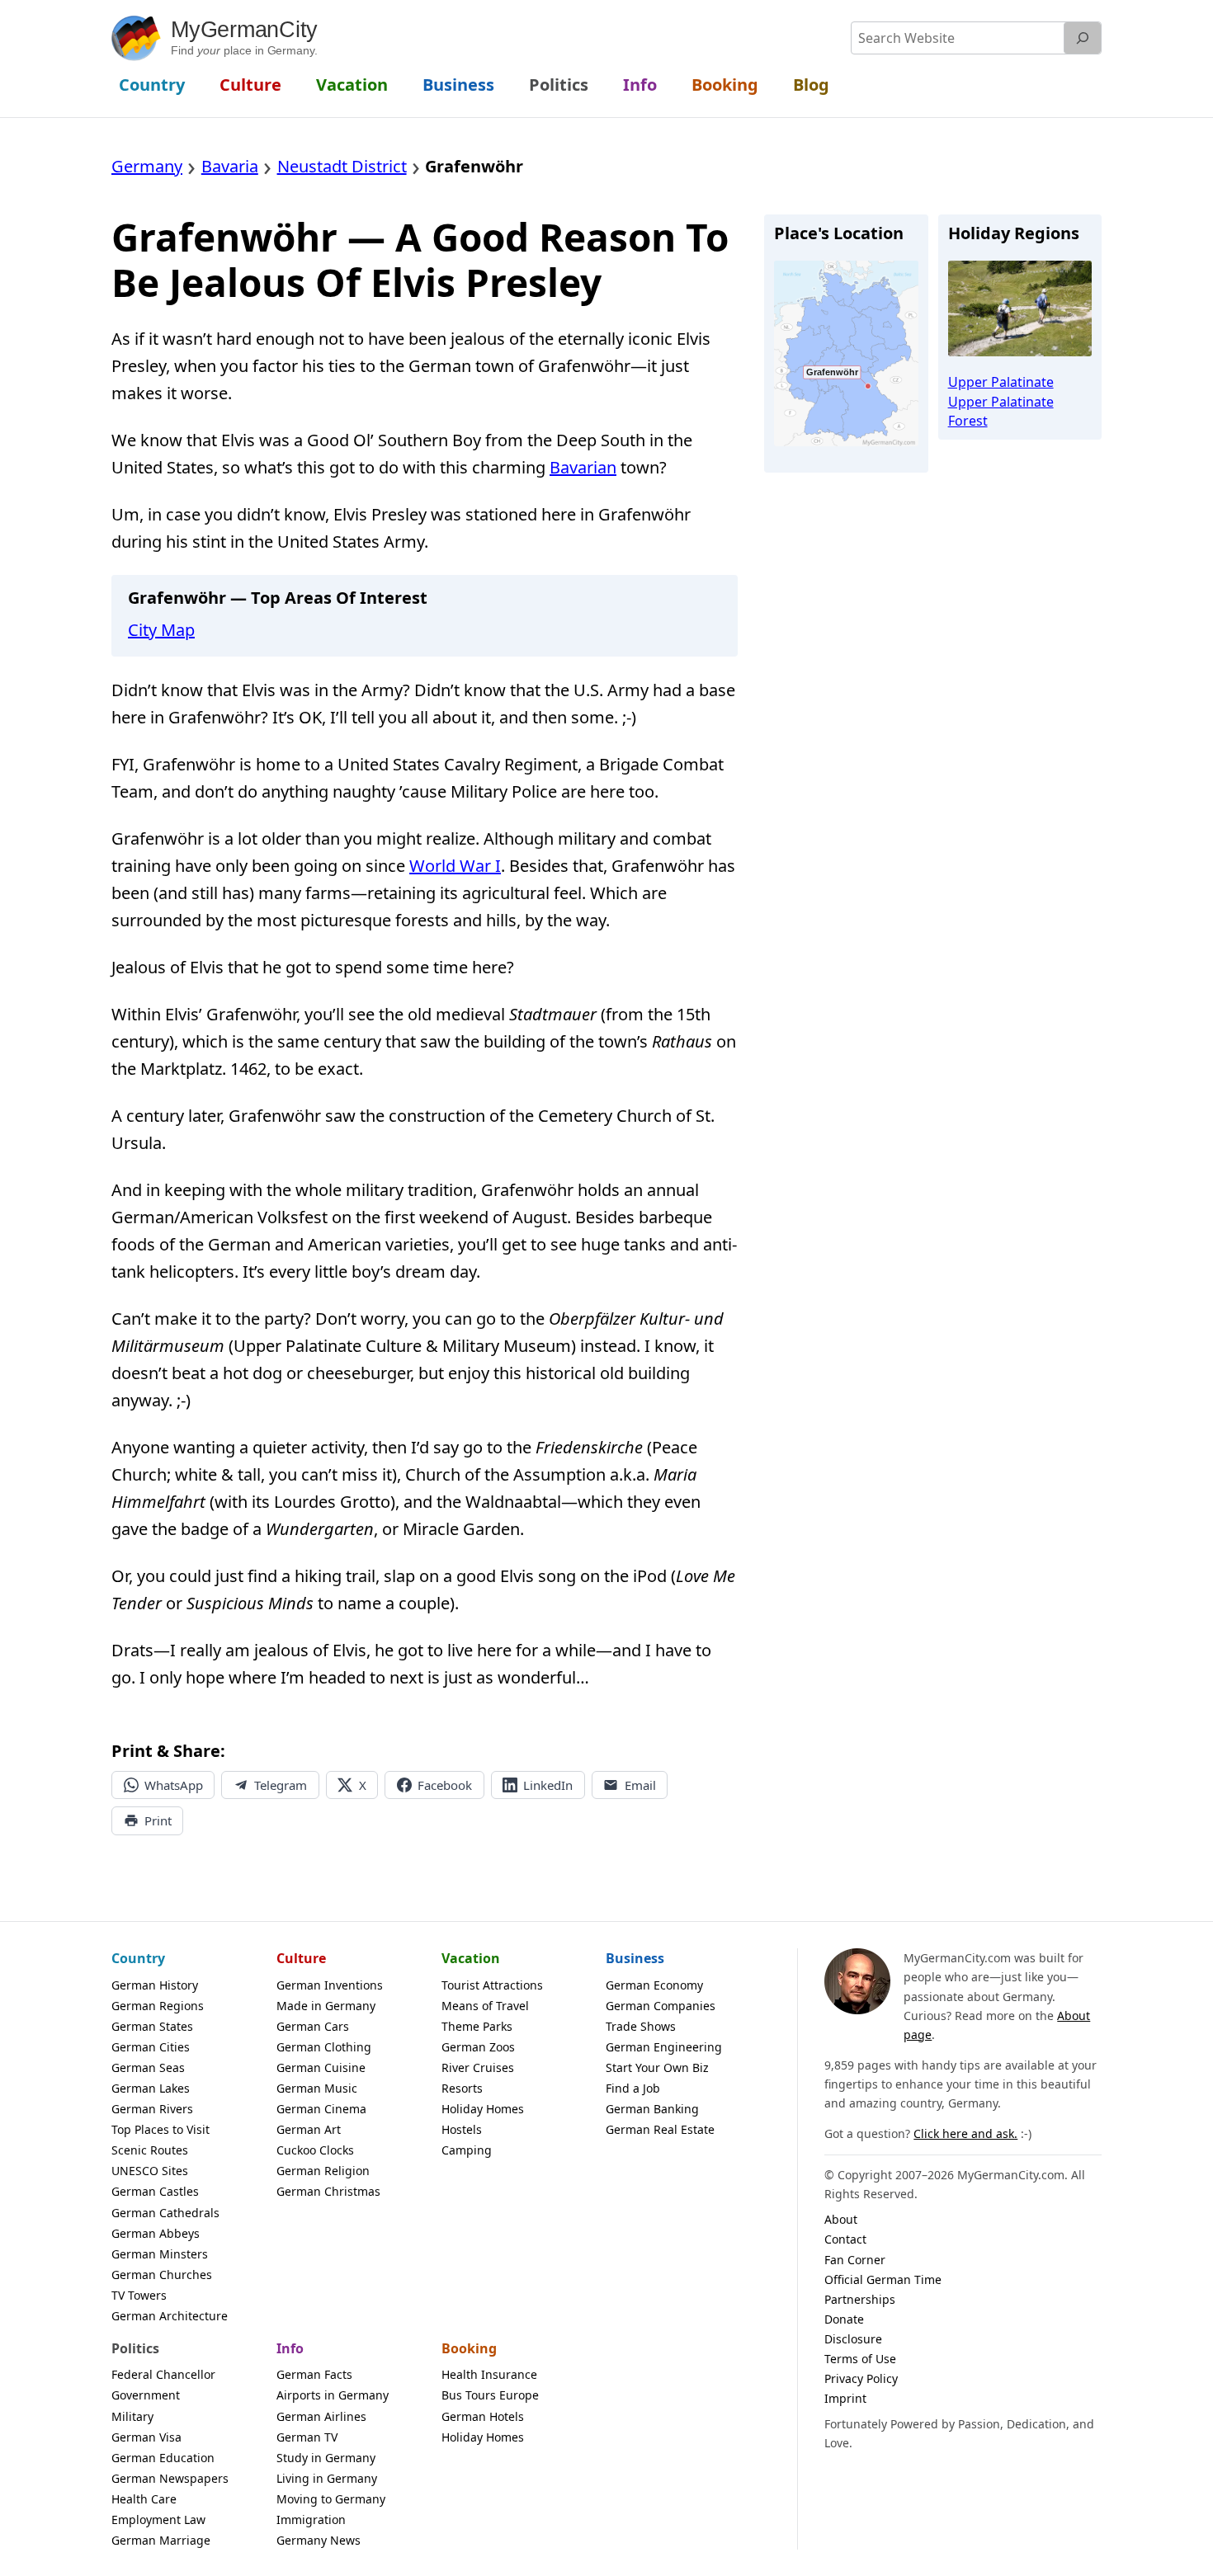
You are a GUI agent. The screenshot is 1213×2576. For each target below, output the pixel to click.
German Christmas (328, 2191)
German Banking (652, 2109)
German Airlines (321, 2416)
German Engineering (664, 2047)
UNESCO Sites (150, 2171)
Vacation (471, 1958)
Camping (467, 2150)
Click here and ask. (965, 2133)
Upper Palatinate (1001, 382)
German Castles (155, 2191)
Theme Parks (477, 2026)
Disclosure (853, 2339)
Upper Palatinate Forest (1001, 411)
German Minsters (160, 2254)
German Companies (661, 2006)
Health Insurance (489, 2374)
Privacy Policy (861, 2378)
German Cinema (321, 2109)
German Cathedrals (165, 2213)
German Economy (654, 1985)
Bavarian (583, 467)
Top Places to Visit (160, 2129)
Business (635, 1958)
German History (155, 1985)
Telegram (281, 1785)
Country (138, 1958)
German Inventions (330, 1985)
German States (152, 2026)
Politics (135, 2348)
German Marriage (161, 2540)
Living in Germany (327, 2478)
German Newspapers (170, 2478)
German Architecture (170, 2316)
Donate (844, 2319)
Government (146, 2395)
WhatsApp (174, 1785)
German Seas (148, 2067)
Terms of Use (860, 2359)
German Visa (146, 2437)
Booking (469, 2348)
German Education (163, 2458)
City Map (161, 630)
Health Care (144, 2499)
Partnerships (860, 2299)
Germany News (319, 2540)
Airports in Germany (333, 2395)
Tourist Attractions (492, 1985)
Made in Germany (326, 2006)
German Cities (151, 2047)
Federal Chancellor (163, 2374)
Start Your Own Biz (657, 2067)
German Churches (162, 2275)
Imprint (845, 2398)
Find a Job (633, 2088)
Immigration (311, 2519)
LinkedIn (548, 1785)
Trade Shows (641, 2026)
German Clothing (324, 2047)
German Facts (314, 2374)
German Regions (158, 2006)
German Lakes (151, 2088)
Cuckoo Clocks (315, 2150)
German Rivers (152, 2109)
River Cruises (478, 2067)
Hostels (462, 2129)
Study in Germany (326, 2458)
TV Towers (139, 2295)
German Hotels (483, 2416)
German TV (307, 2437)
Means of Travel (485, 2006)
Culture (301, 1958)
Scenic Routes (150, 2150)
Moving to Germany (331, 2499)
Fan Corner (855, 2260)
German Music (317, 2088)
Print (158, 1820)
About (841, 2219)
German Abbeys (156, 2233)
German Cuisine (321, 2067)
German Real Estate (660, 2129)
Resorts (462, 2088)
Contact (845, 2239)
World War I (455, 866)
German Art (309, 2129)
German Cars (313, 2026)
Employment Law (158, 2519)
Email (640, 1785)
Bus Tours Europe (490, 2395)
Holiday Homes (483, 2109)
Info (290, 2348)
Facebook (445, 1785)
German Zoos (478, 2047)
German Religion (323, 2171)
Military (132, 2416)
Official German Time (883, 2279)
